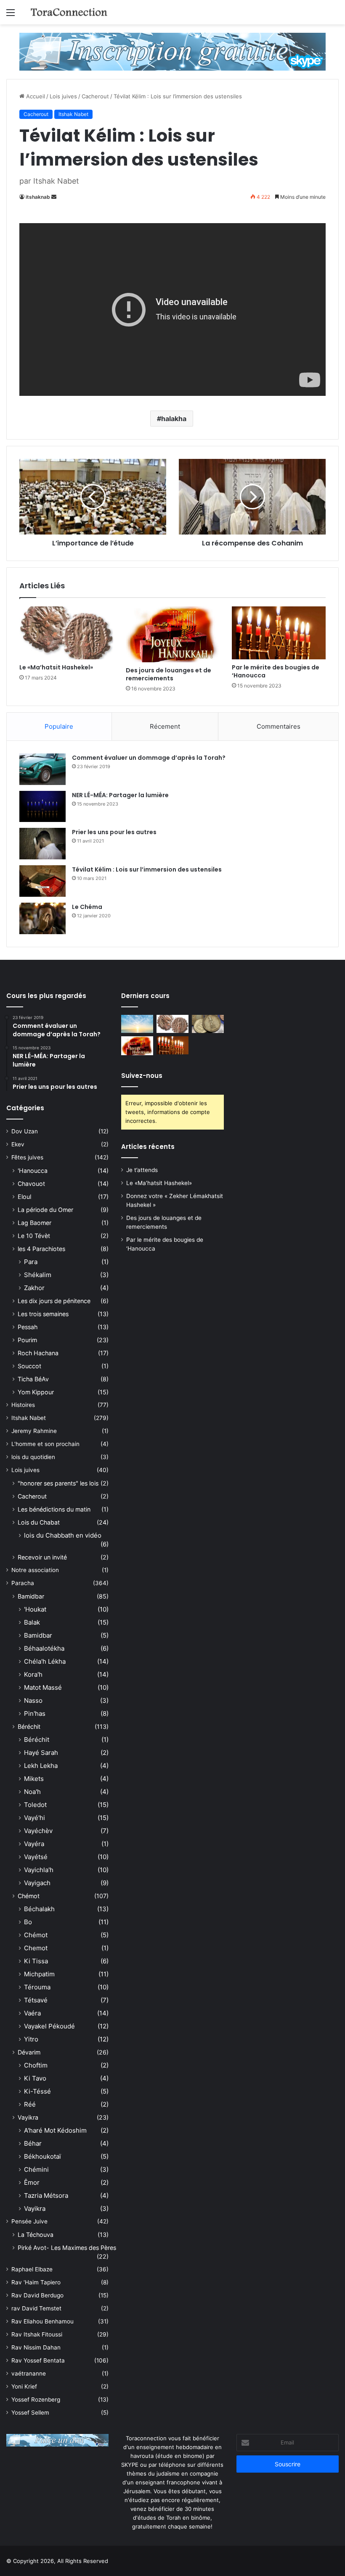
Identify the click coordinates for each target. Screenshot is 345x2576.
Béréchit (29, 1727)
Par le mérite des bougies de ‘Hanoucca (276, 671)
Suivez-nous (142, 1076)
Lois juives (63, 96)
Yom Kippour (36, 1392)
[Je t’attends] (137, 1024)
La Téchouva (36, 2235)
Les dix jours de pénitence (54, 1301)
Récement (165, 726)
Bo (28, 1922)
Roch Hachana (38, 1353)
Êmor (32, 2182)
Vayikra (28, 2117)
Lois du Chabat (39, 1522)
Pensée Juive (29, 2221)
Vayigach (37, 1883)
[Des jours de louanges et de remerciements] (173, 634)
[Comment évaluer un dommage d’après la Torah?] (42, 769)
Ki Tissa (36, 1961)
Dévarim (29, 2052)
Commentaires (279, 726)
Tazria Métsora (46, 2195)
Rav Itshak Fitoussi (37, 2334)
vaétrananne (29, 2373)
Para (31, 1262)
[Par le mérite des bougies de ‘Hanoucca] (279, 633)
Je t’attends (142, 1170)
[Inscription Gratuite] (172, 51)
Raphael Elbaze (32, 2269)
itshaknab (38, 197)
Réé (30, 2104)
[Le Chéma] (42, 918)
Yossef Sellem (30, 2413)
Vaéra (32, 2013)
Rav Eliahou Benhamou (42, 2321)
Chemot (36, 1948)
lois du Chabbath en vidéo (63, 1535)
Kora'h (33, 1674)
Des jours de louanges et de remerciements (169, 674)
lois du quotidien (33, 1457)
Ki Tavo (35, 2078)
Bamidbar (31, 1596)
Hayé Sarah (41, 1753)
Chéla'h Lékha (45, 1661)
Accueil (35, 96)
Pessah (28, 1327)
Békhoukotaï (42, 2156)
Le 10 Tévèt (34, 1236)
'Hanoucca (33, 1171)
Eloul (24, 1197)
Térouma (37, 1987)
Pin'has (35, 1713)
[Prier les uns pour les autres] (42, 844)
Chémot (29, 1896)
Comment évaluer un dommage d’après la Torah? (149, 758)
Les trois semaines (43, 1314)
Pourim (27, 1340)
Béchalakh (39, 1909)
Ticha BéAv (33, 1379)
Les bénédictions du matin (54, 1509)
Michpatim (39, 1974)
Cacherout (95, 96)
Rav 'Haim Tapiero (36, 2282)
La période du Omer (45, 1210)
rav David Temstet (36, 2308)
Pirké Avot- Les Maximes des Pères (67, 2248)
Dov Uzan (25, 1131)
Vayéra (34, 1844)
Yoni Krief (24, 2386)
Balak (32, 1622)
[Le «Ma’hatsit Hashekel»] (66, 633)
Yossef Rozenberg (36, 2400)
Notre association (35, 1570)
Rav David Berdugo (37, 2295)
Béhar (33, 2143)
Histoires (23, 1405)
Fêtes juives (27, 1157)
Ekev (18, 1144)
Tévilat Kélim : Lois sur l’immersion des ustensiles (147, 869)
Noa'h (32, 1792)
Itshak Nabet (73, 114)
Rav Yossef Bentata (38, 2360)
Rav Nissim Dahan (36, 2347)
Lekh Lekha (41, 1766)
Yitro (31, 2039)
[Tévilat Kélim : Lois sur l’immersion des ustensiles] (42, 881)
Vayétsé (36, 1857)
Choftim (36, 2065)
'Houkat (35, 1609)
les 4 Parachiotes (41, 1249)
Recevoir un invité (42, 1557)
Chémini (36, 2169)
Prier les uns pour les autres (114, 832)
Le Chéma (87, 907)
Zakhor (34, 1288)
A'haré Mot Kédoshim (55, 2130)
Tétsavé (36, 2000)
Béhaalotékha (44, 1648)
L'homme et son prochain (45, 1444)
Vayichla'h (39, 1870)
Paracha (23, 1583)
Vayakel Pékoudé (49, 2026)
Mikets (34, 1779)
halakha (174, 419)
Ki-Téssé (37, 2091)
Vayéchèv (38, 1831)
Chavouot (31, 1184)
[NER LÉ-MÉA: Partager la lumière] (42, 806)
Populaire (59, 726)
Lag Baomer (34, 1223)
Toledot (35, 1805)
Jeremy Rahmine (34, 1431)
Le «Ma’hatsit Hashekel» (56, 667)
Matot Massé (43, 1687)
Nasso (33, 1700)
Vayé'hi (34, 1818)
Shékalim (38, 1275)
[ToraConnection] (69, 12)
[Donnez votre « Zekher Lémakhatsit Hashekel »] (208, 1024)
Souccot (29, 1366)
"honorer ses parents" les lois (58, 1483)
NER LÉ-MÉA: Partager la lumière (120, 795)
